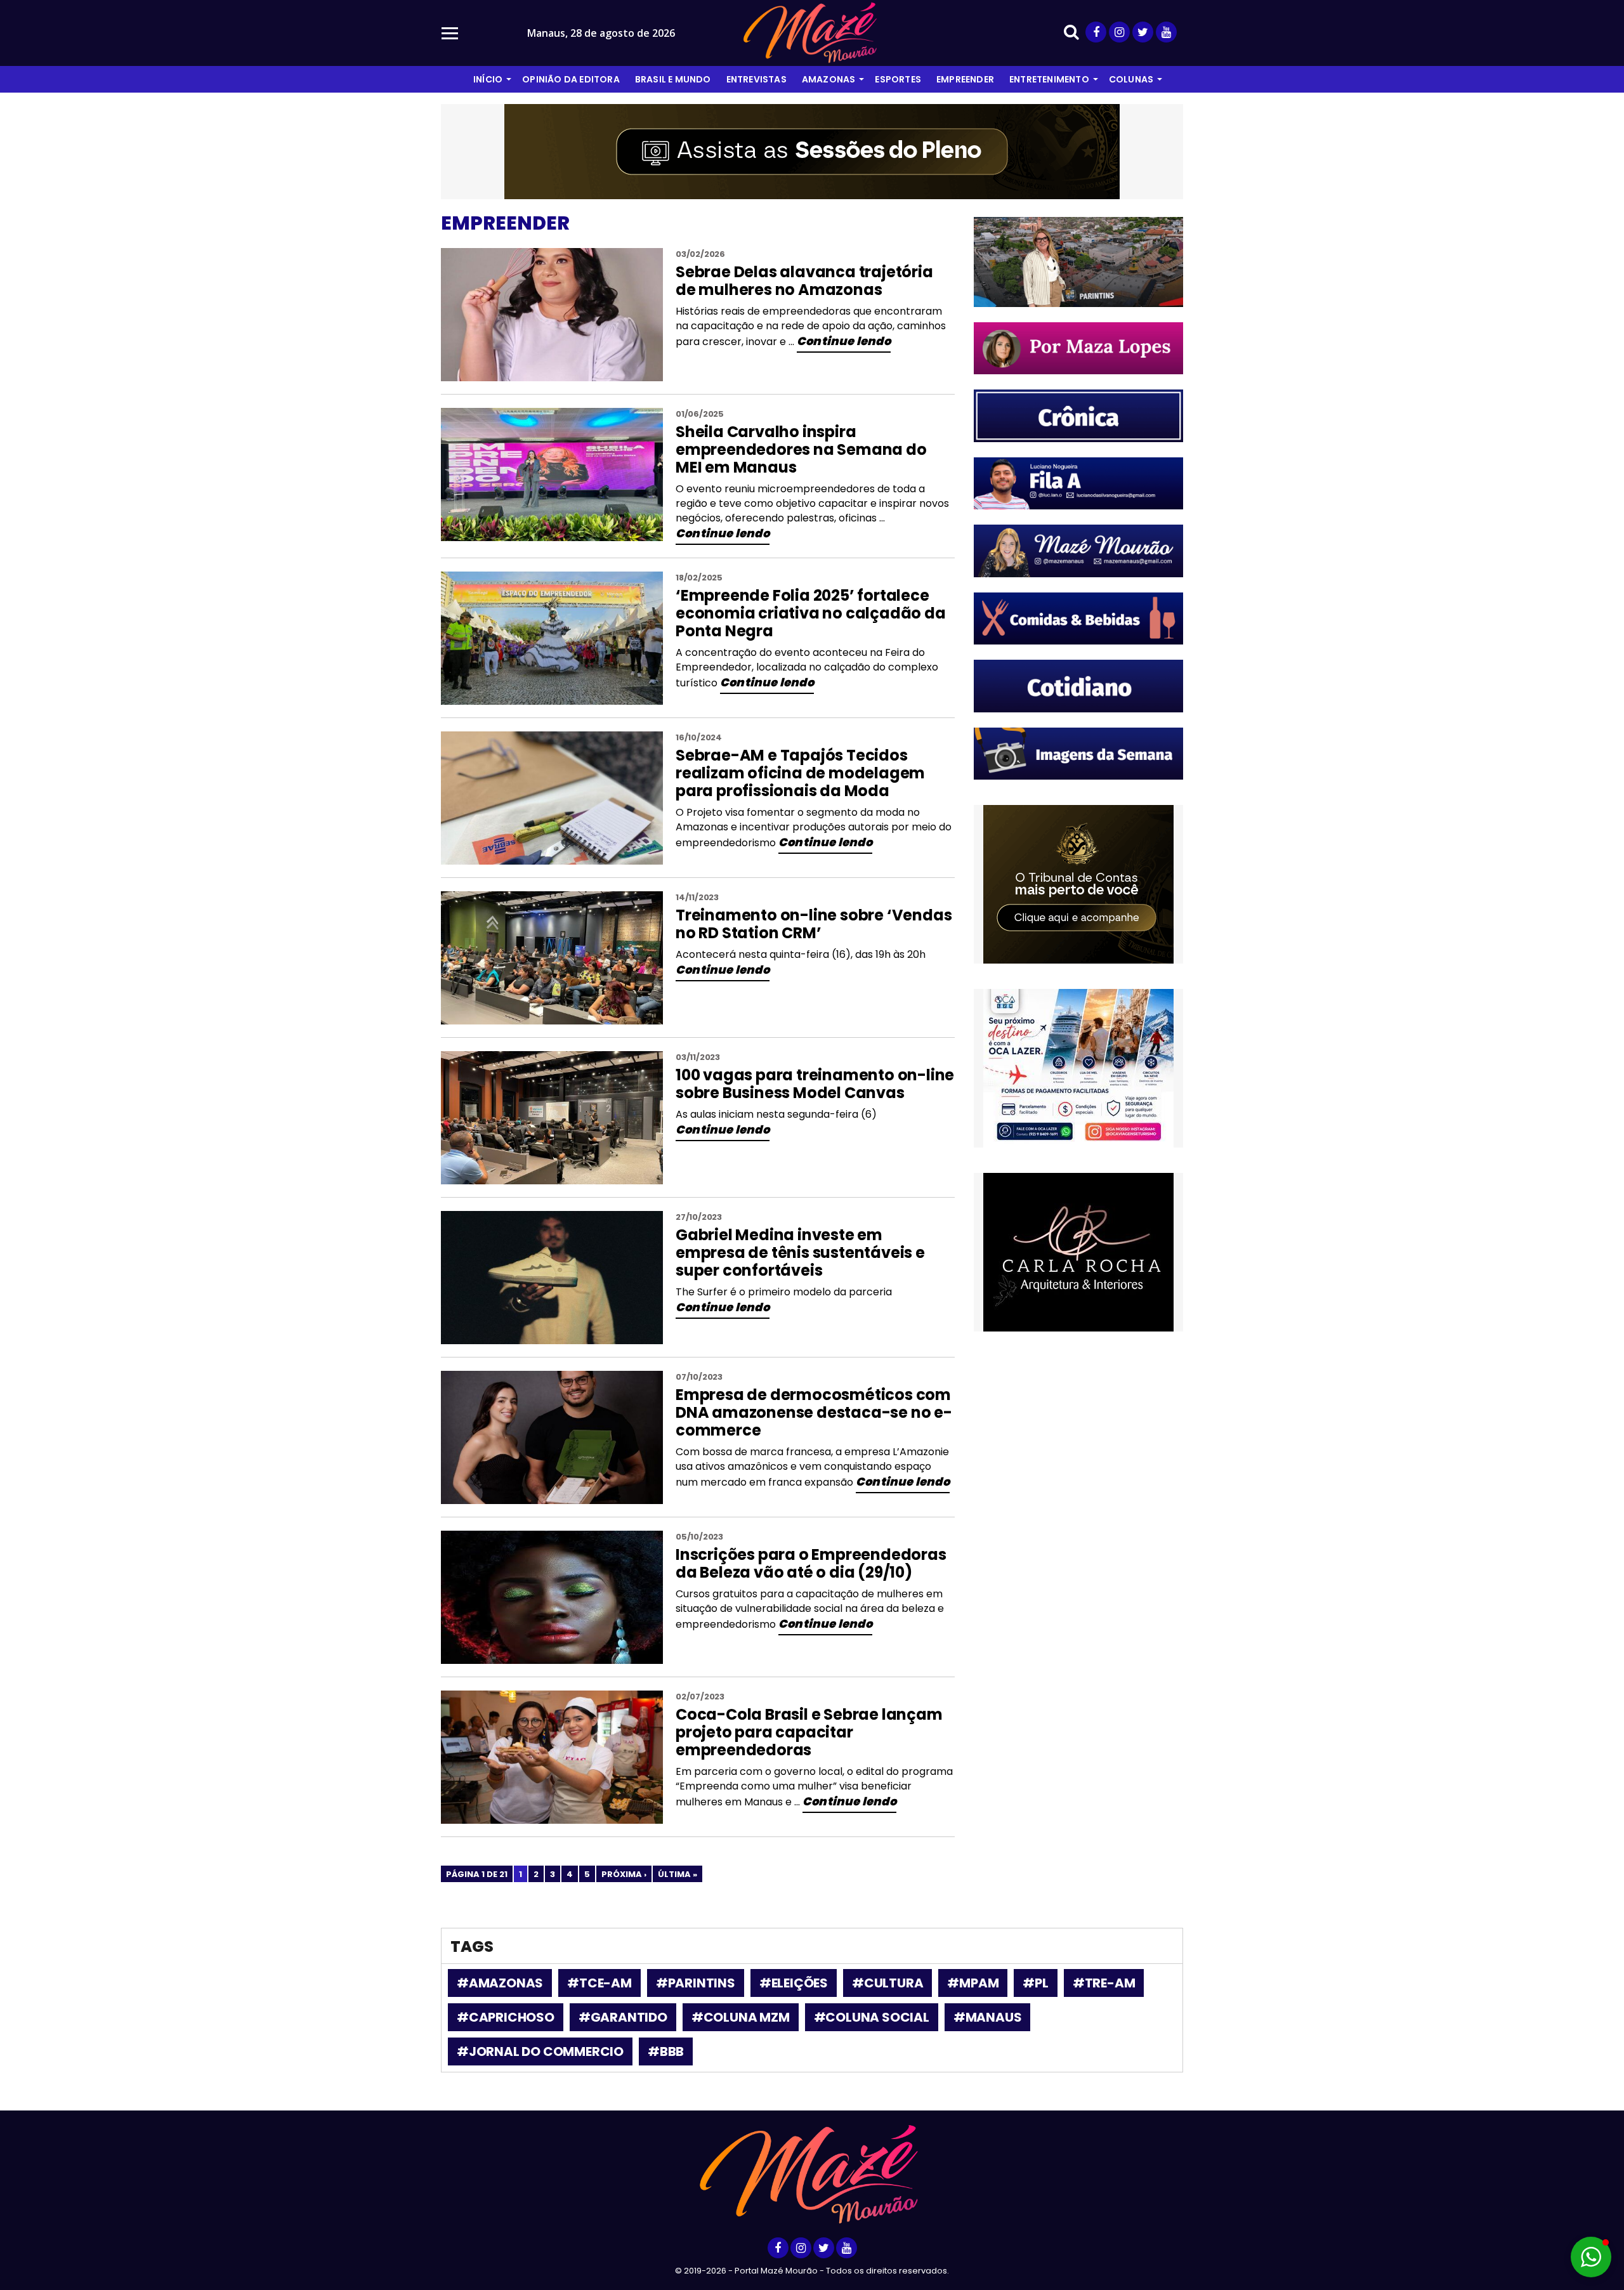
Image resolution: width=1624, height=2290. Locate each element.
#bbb (666, 2051)
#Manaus (988, 2017)
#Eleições (794, 1983)
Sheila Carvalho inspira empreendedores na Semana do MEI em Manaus (801, 449)
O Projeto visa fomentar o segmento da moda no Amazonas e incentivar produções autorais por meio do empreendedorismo (814, 828)
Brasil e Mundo (673, 79)
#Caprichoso (506, 2017)
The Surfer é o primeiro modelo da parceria (784, 1292)
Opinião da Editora (571, 79)
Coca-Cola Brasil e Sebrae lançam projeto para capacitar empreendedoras (809, 1732)
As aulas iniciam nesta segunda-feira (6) (776, 1114)
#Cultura (887, 1983)
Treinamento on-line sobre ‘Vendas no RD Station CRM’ (814, 924)
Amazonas (829, 79)
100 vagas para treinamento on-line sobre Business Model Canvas (815, 1084)
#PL (1035, 1983)
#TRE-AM (1104, 1983)
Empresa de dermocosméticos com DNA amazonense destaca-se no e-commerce (814, 1412)
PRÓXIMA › (624, 1874)
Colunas (1131, 79)
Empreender (965, 79)
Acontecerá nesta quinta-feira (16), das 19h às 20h (801, 954)
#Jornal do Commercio (540, 2051)
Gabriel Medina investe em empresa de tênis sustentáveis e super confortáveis (800, 1253)
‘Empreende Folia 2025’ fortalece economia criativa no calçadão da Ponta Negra (811, 613)
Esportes (898, 79)
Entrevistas (756, 79)
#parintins (696, 1983)
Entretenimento (1049, 79)
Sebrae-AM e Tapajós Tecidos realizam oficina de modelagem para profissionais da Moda (800, 773)
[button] (1591, 2257)
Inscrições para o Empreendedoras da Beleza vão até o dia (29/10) (811, 1563)
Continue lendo (844, 341)
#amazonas (500, 1983)
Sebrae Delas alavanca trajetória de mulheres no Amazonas (804, 281)
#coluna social (872, 2017)
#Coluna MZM (741, 2017)
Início (488, 79)
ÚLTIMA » (678, 1874)
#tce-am (599, 1983)
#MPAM (973, 1983)
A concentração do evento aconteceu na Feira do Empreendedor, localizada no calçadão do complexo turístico (807, 668)
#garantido (623, 2017)
